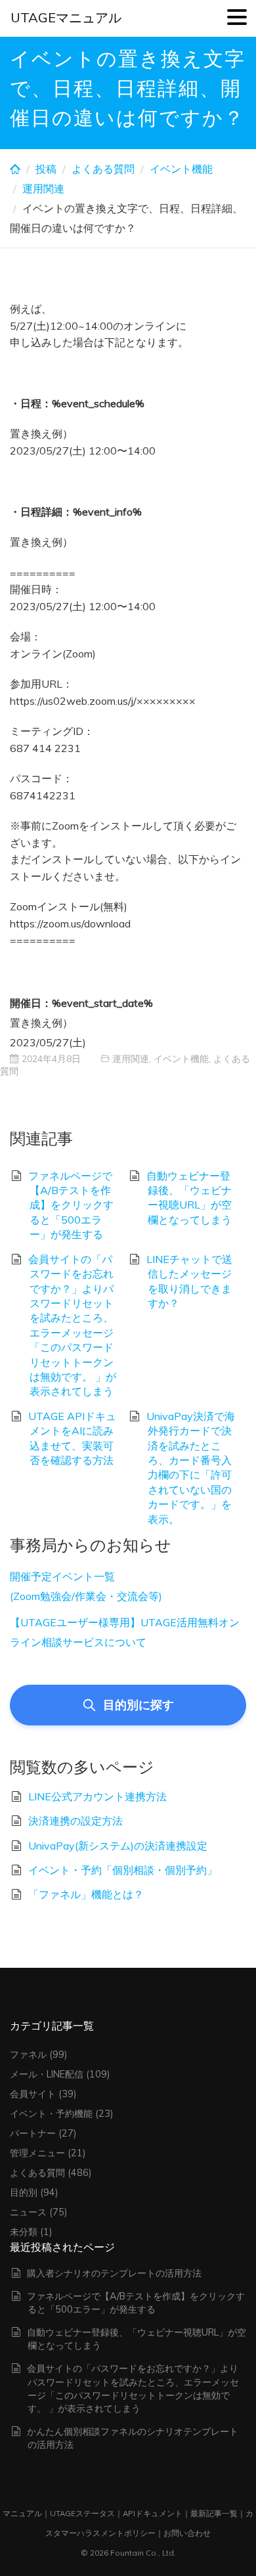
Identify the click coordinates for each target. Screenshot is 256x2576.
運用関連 (43, 189)
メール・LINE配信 (47, 2074)
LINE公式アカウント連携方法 (97, 1796)
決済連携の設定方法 (75, 1821)
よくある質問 (103, 169)
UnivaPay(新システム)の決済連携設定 (118, 1846)
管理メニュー (37, 2153)
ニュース (28, 2212)
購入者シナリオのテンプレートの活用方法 (114, 2273)
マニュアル (22, 2513)
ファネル (28, 2054)
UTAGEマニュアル (66, 17)
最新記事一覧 (214, 2513)
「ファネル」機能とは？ (86, 1894)
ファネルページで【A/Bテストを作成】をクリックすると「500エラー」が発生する (71, 1205)
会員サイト (33, 2094)
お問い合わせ (187, 2533)
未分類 (24, 2232)
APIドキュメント (153, 2513)
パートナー (33, 2133)
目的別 (24, 2192)
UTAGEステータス (82, 2513)
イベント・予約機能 (51, 2114)
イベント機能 (181, 169)
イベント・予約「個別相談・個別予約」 (123, 1870)
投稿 (46, 169)
